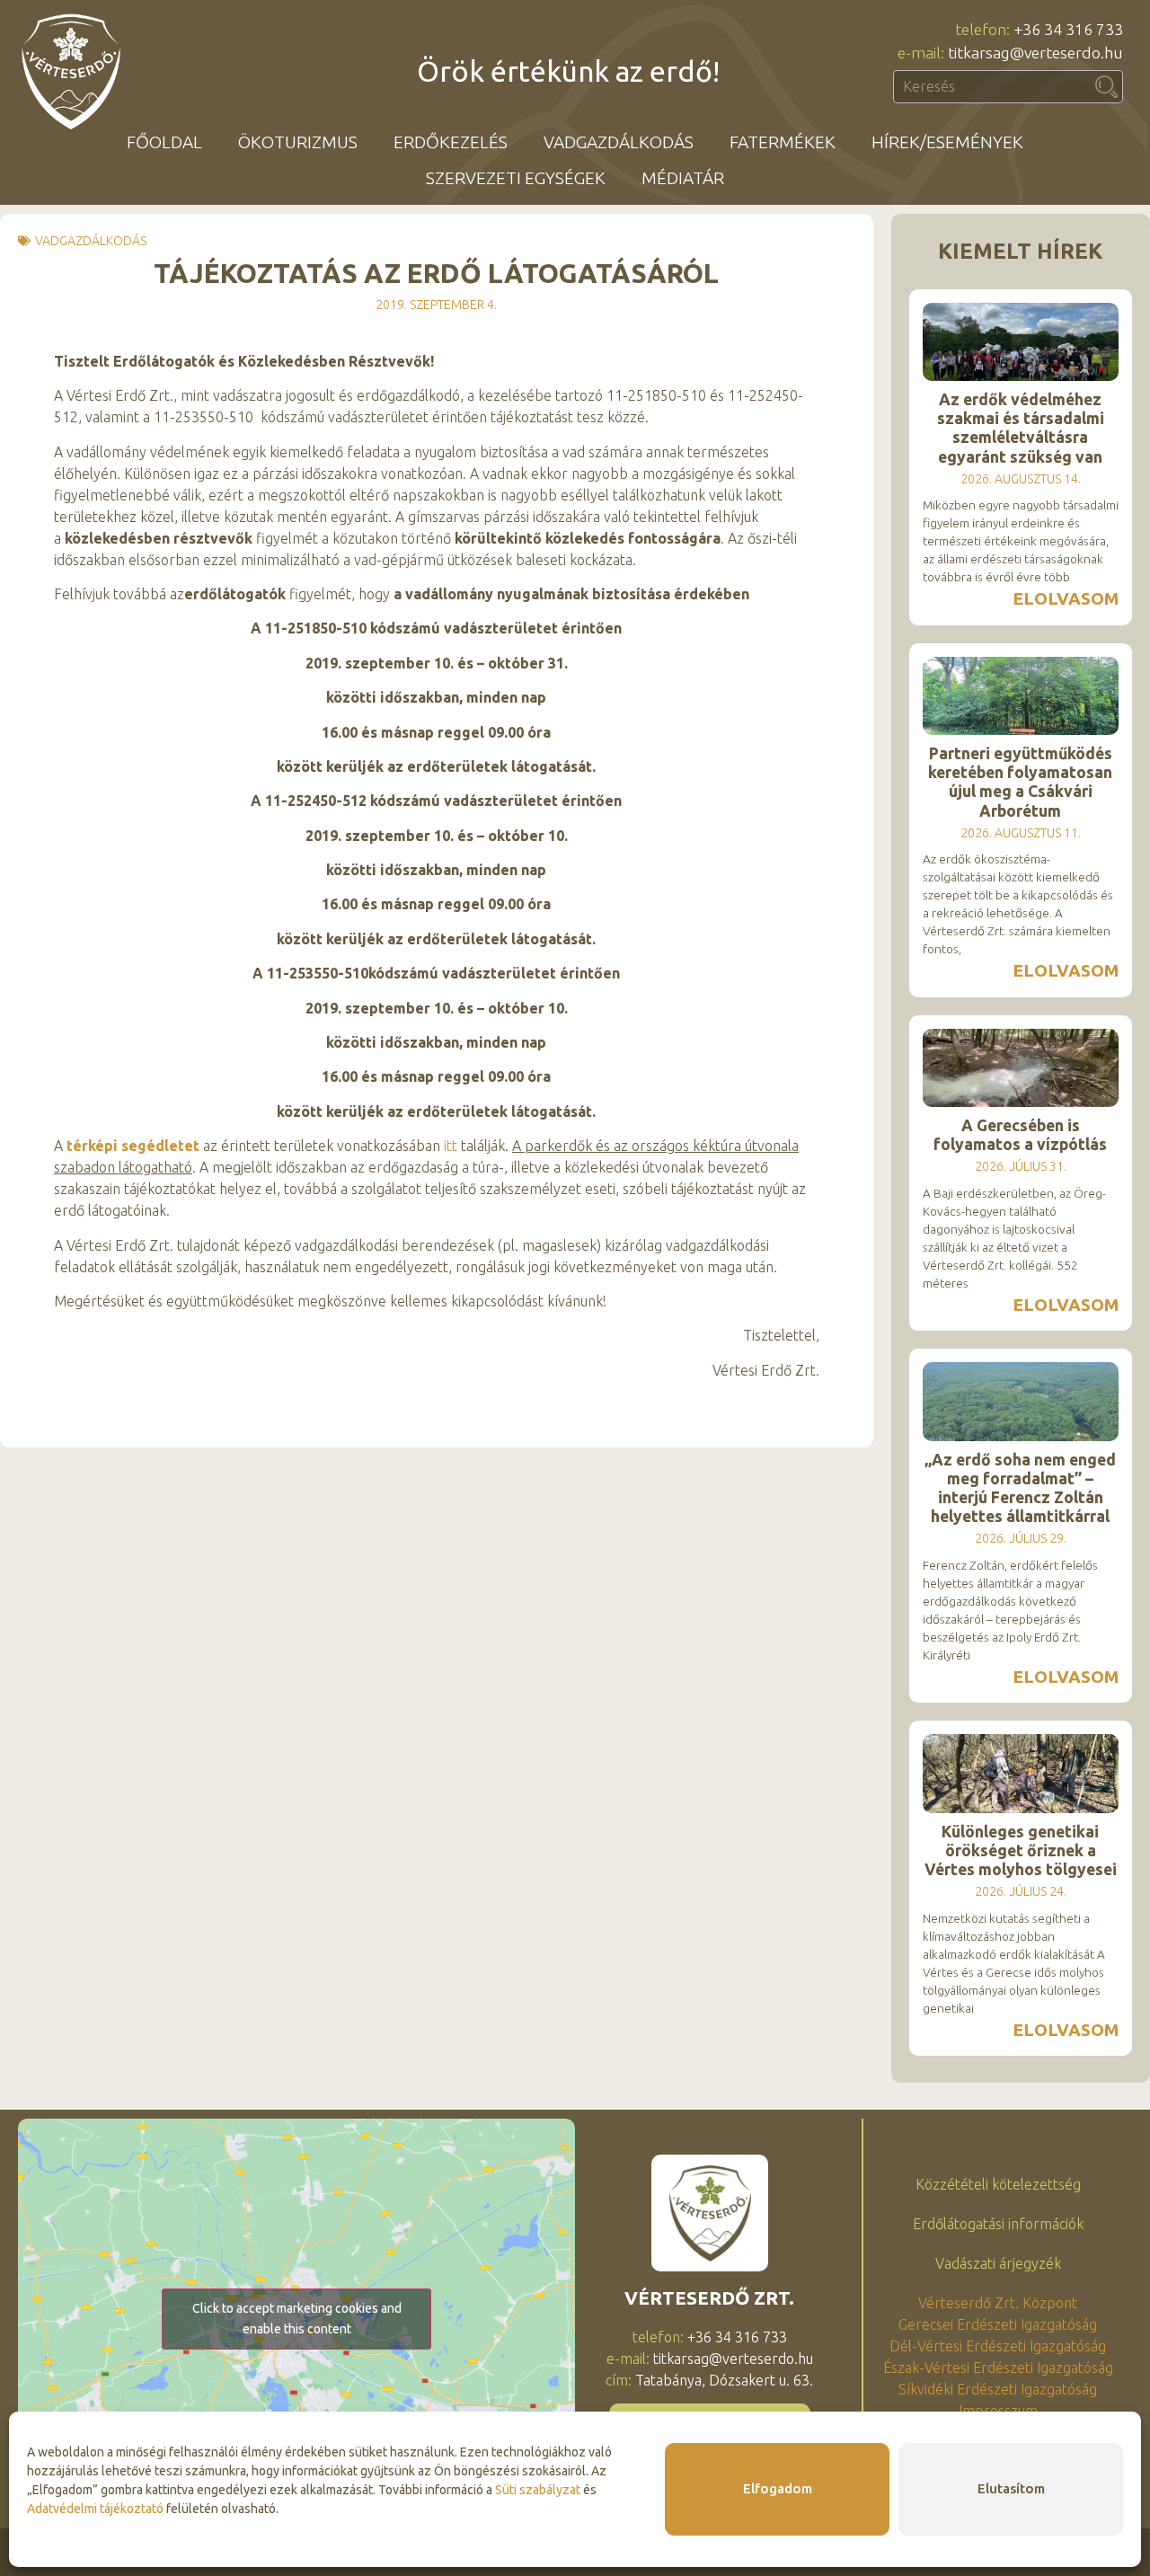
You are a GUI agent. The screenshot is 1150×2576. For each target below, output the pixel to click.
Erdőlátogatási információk (998, 2224)
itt (451, 1146)
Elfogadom (778, 2488)
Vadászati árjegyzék (998, 2263)
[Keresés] (1107, 87)
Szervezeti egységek (516, 178)
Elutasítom (1011, 2488)
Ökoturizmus (298, 142)
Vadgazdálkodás (619, 142)
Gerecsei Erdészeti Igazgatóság (998, 2324)
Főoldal (164, 142)
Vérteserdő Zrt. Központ (998, 2303)
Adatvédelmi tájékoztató (95, 2509)
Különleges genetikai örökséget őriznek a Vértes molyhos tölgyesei (1021, 1850)
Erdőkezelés (451, 142)
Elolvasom (1066, 598)
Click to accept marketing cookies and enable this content (297, 2319)
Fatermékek (783, 142)
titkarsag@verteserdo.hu (733, 2359)
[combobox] (992, 87)
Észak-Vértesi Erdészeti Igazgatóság (998, 2368)
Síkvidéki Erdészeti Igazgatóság (998, 2389)
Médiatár (683, 178)
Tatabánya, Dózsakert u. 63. (724, 2380)
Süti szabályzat (538, 2490)
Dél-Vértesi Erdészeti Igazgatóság (998, 2346)
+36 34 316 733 (737, 2337)
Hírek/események (947, 142)
